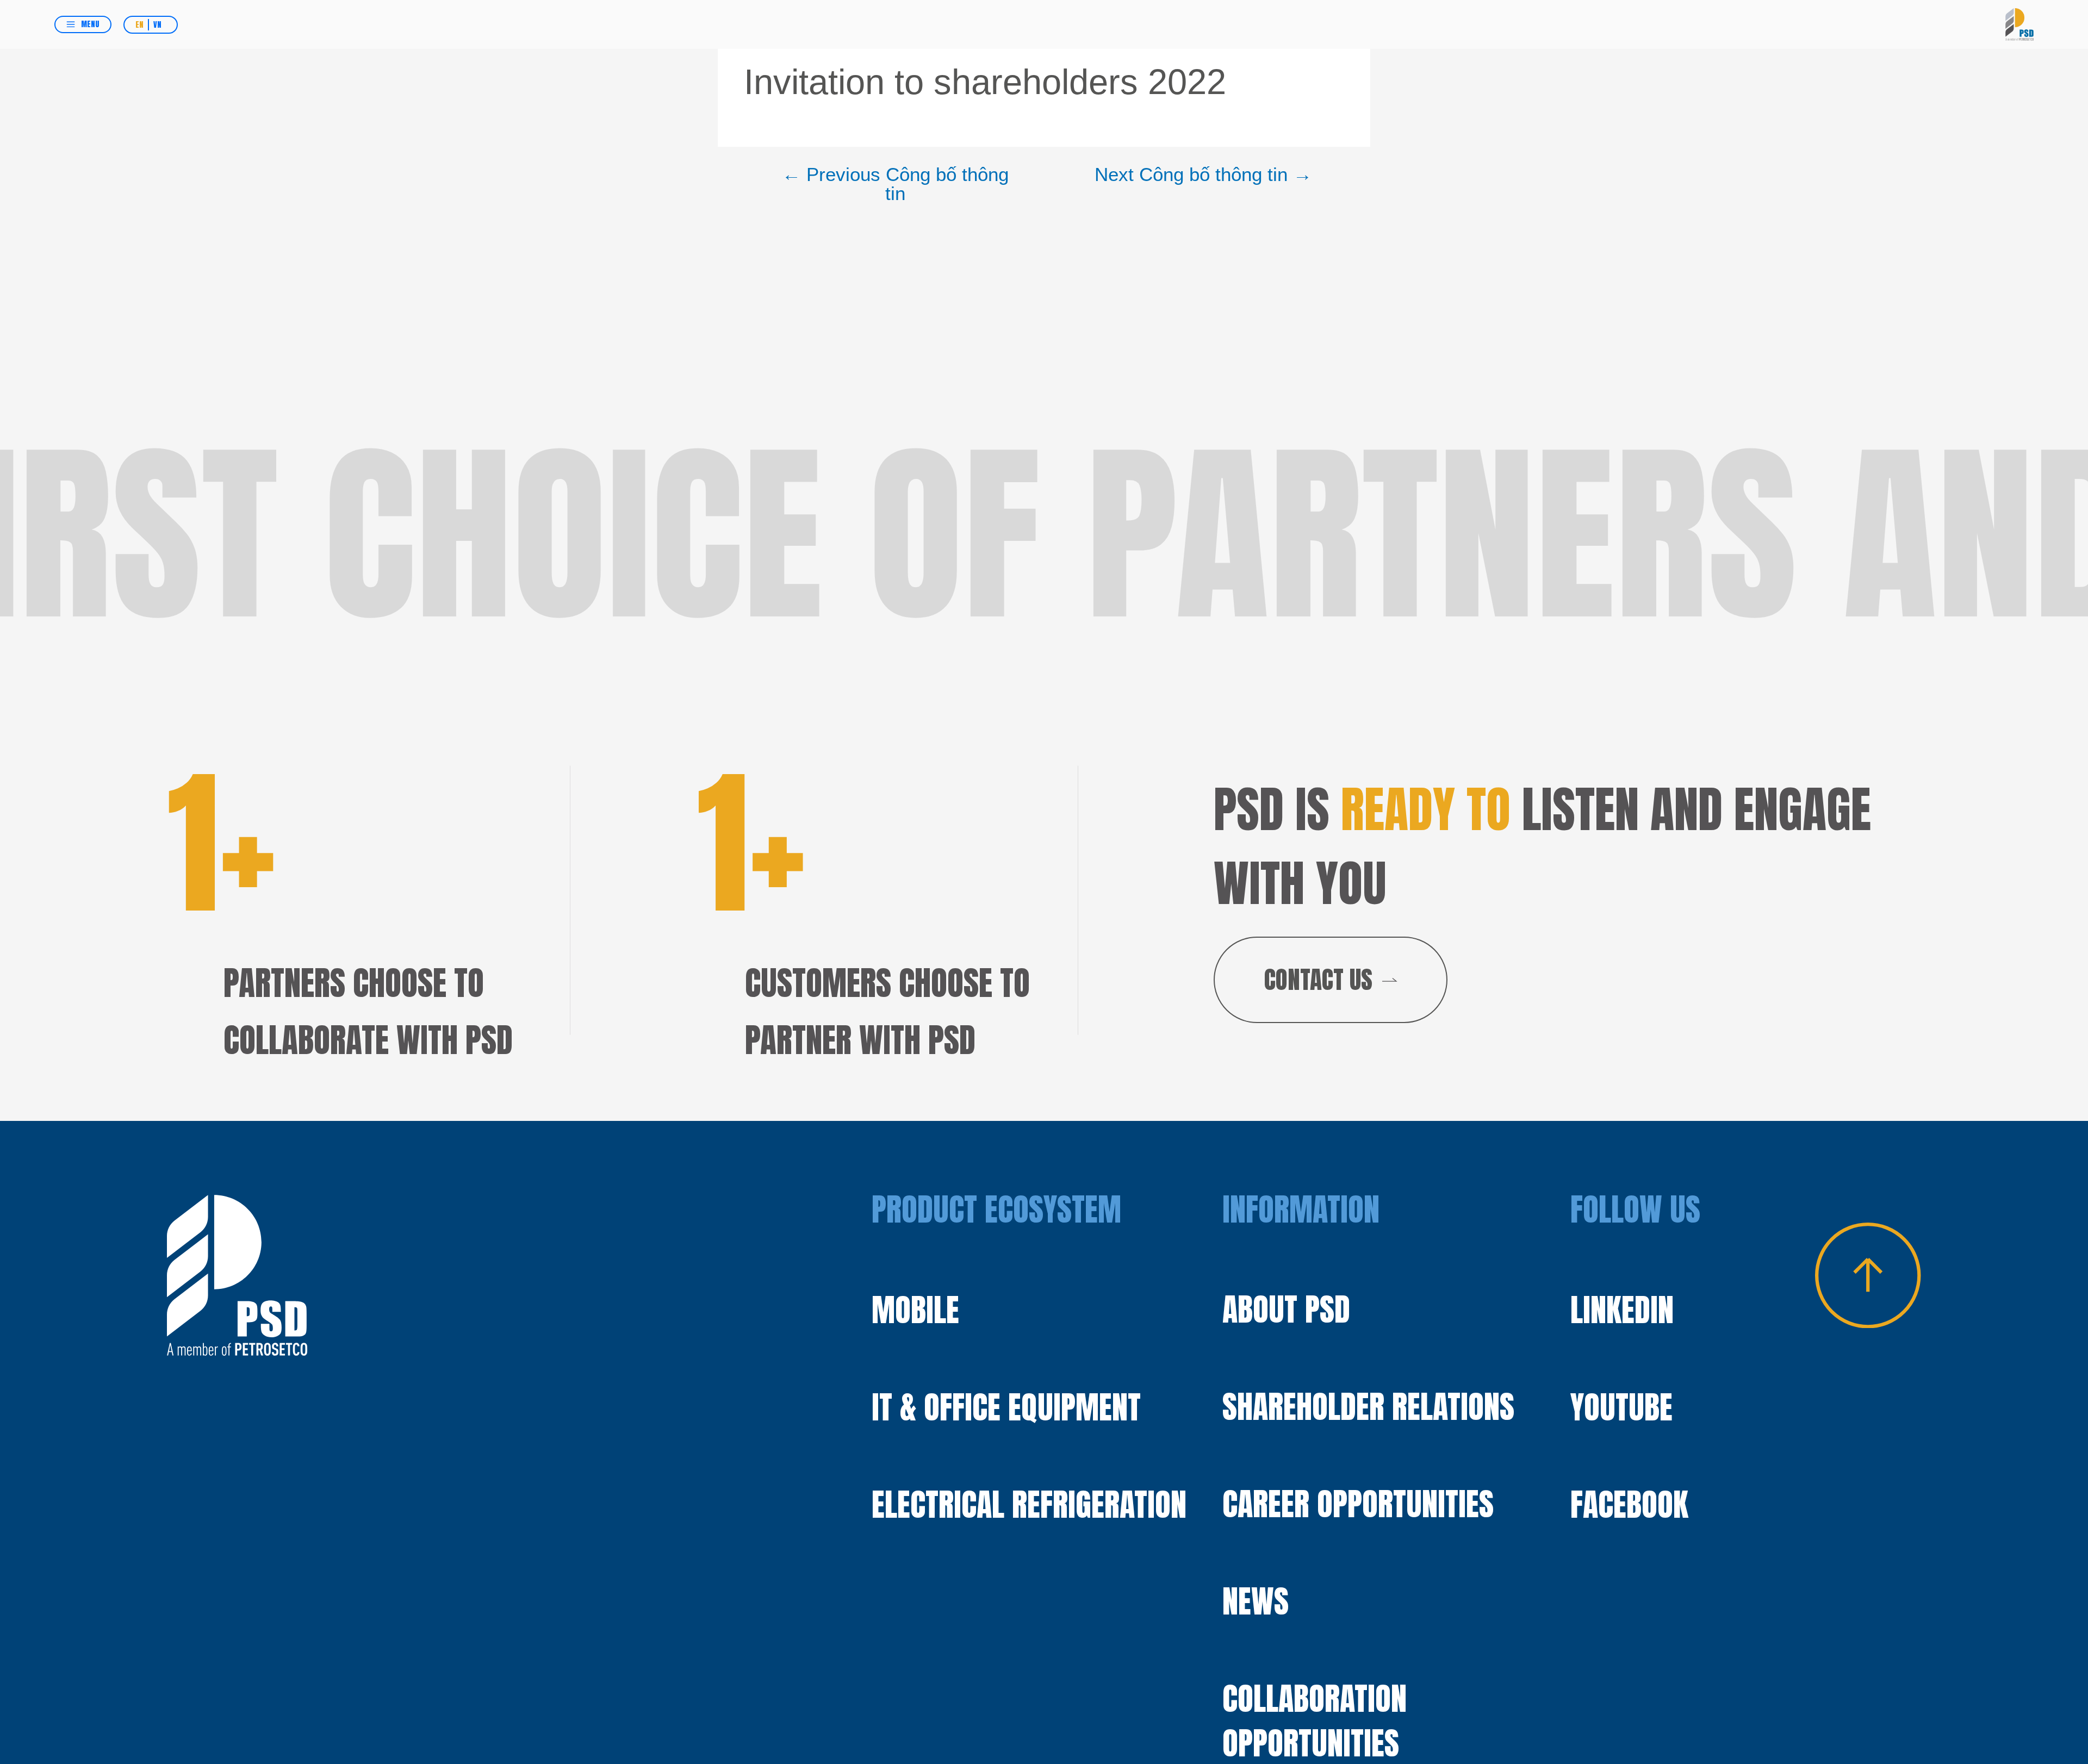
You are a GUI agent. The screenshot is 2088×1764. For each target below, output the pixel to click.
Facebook (1629, 1505)
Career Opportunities (1358, 1504)
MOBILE (915, 1310)
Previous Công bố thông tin (895, 184)
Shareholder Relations (1368, 1407)
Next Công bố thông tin (1203, 175)
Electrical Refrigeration (1029, 1504)
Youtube (1621, 1407)
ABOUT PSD (1286, 1310)
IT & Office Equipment (1006, 1407)
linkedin (1622, 1310)
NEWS (1256, 1601)
